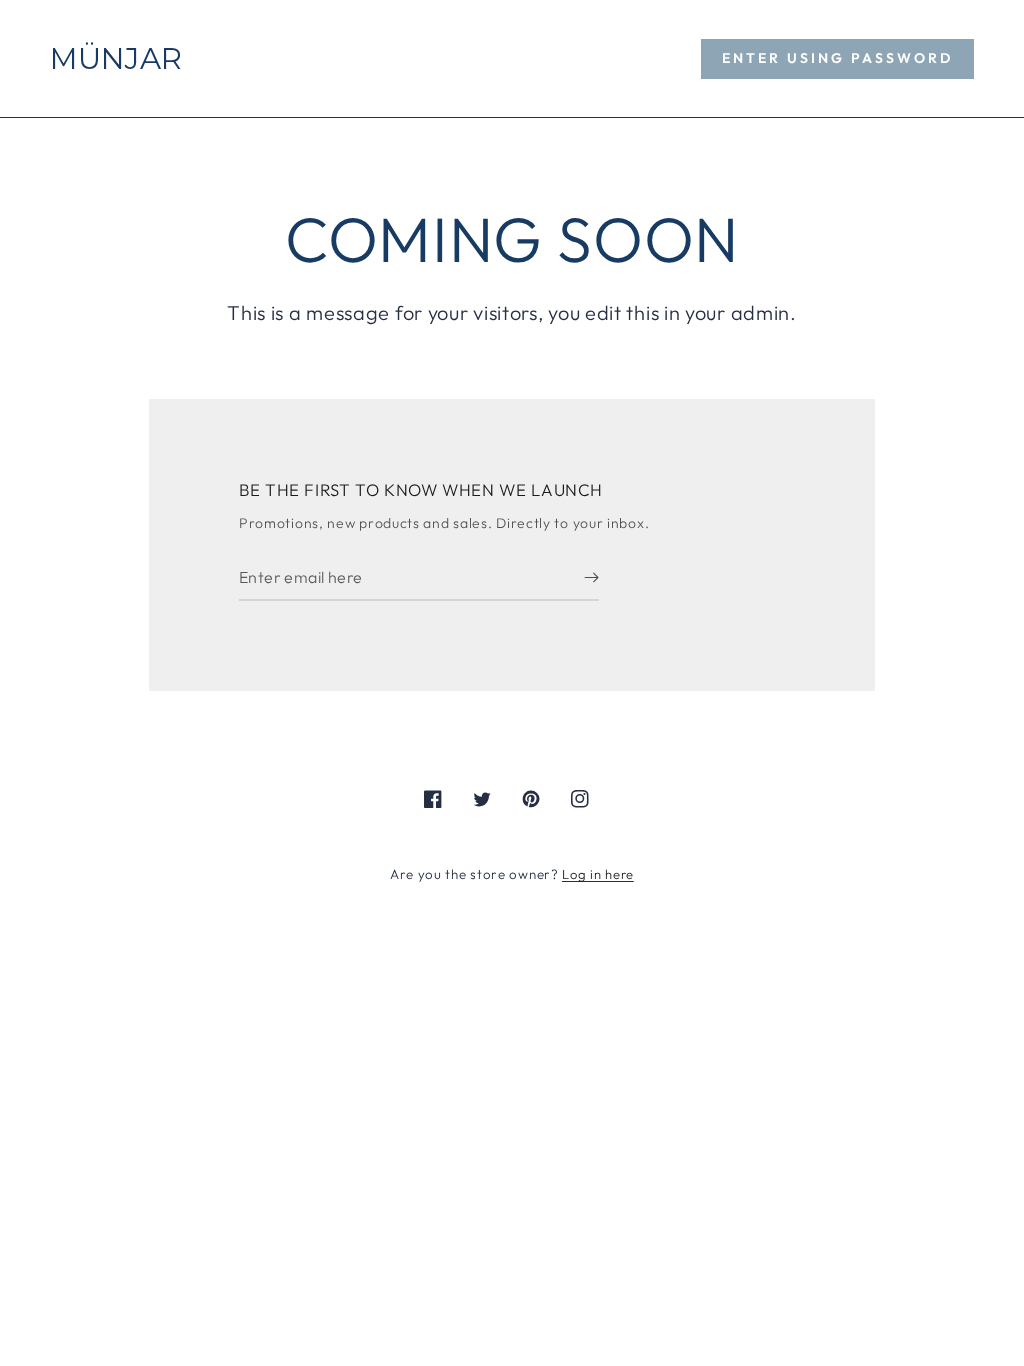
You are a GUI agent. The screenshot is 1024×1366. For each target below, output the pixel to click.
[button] (837, 59)
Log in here (598, 874)
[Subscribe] (591, 578)
